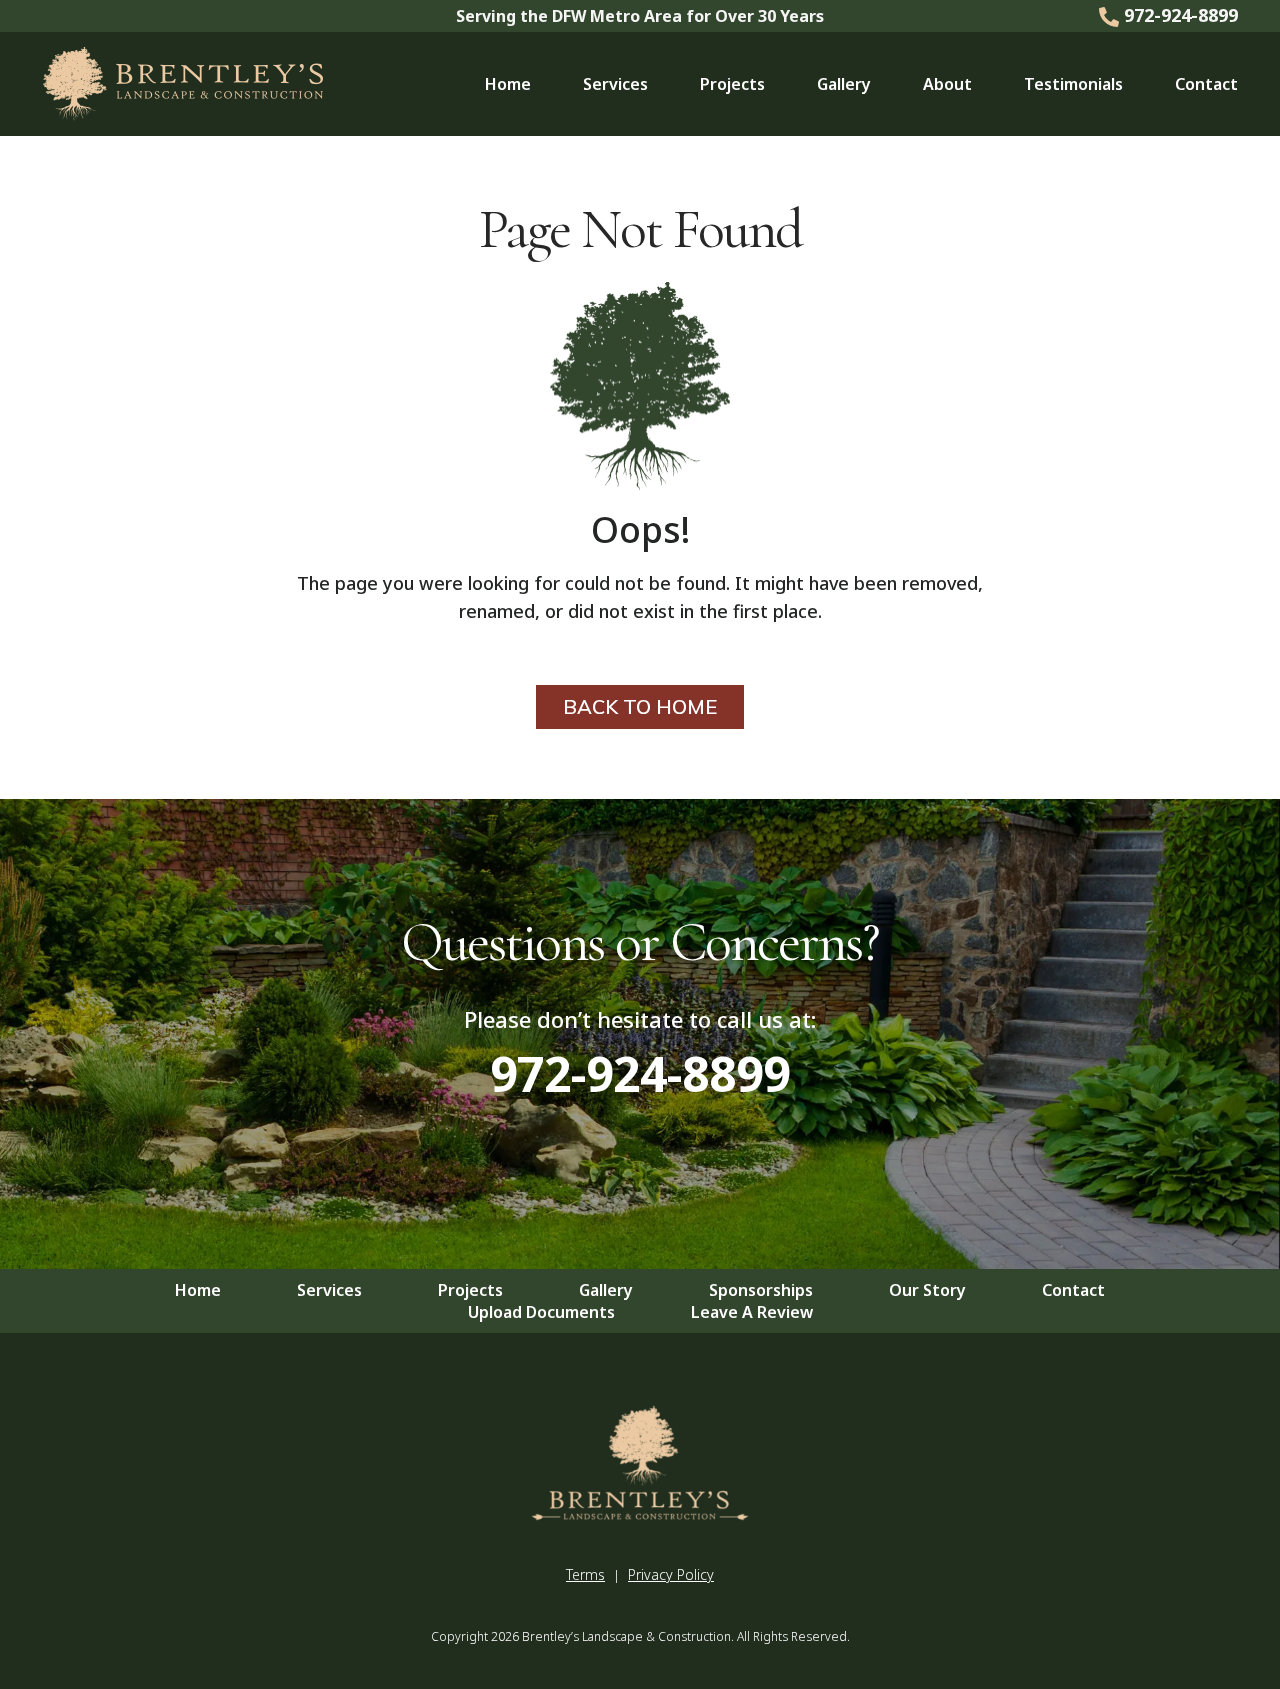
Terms (585, 1574)
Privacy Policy (671, 1574)
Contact (1206, 84)
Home (508, 84)
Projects (732, 84)
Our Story (927, 1290)
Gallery (844, 84)
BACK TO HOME (640, 706)
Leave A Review (752, 1312)
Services (615, 84)
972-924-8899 (1178, 15)
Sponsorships (761, 1290)
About (947, 84)
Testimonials (1073, 84)
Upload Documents (541, 1312)
